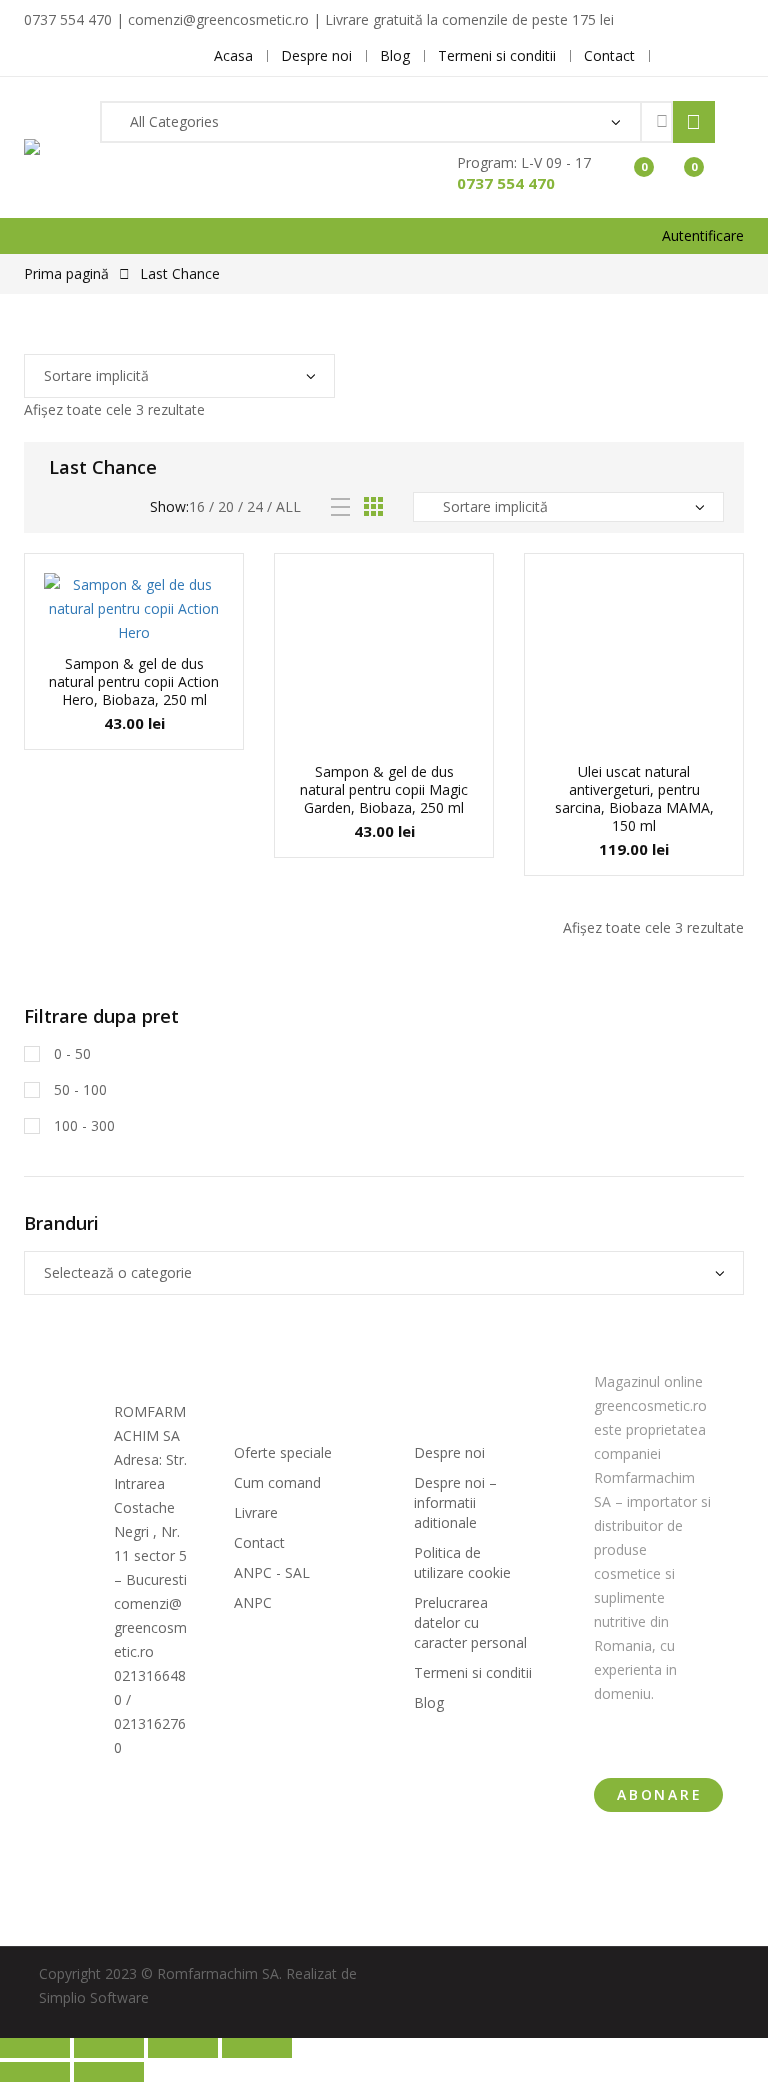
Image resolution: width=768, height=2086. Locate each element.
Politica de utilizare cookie (462, 1562)
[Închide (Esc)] (257, 2048)
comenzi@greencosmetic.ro (150, 1627)
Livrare (256, 1512)
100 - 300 (82, 1125)
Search (694, 122)
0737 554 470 (506, 183)
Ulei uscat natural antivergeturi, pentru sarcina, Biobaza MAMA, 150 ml (634, 798)
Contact (259, 1542)
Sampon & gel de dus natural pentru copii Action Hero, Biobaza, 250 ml (134, 681)
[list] (340, 507)
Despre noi (449, 1452)
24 (255, 506)
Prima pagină (66, 273)
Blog (429, 1702)
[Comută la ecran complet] (109, 2048)
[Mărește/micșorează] (35, 2048)
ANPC (253, 1602)
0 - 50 (70, 1053)
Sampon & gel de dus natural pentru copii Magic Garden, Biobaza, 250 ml (384, 789)
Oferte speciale (283, 1452)
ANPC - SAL (272, 1572)
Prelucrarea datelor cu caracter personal (470, 1622)
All (288, 506)
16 (197, 506)
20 (226, 506)
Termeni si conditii (473, 1672)
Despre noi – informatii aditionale (455, 1502)
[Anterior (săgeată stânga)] (35, 2072)
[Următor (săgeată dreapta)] (109, 2072)
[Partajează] (183, 2048)
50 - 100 (78, 1089)
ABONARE (660, 1794)
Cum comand (277, 1482)
